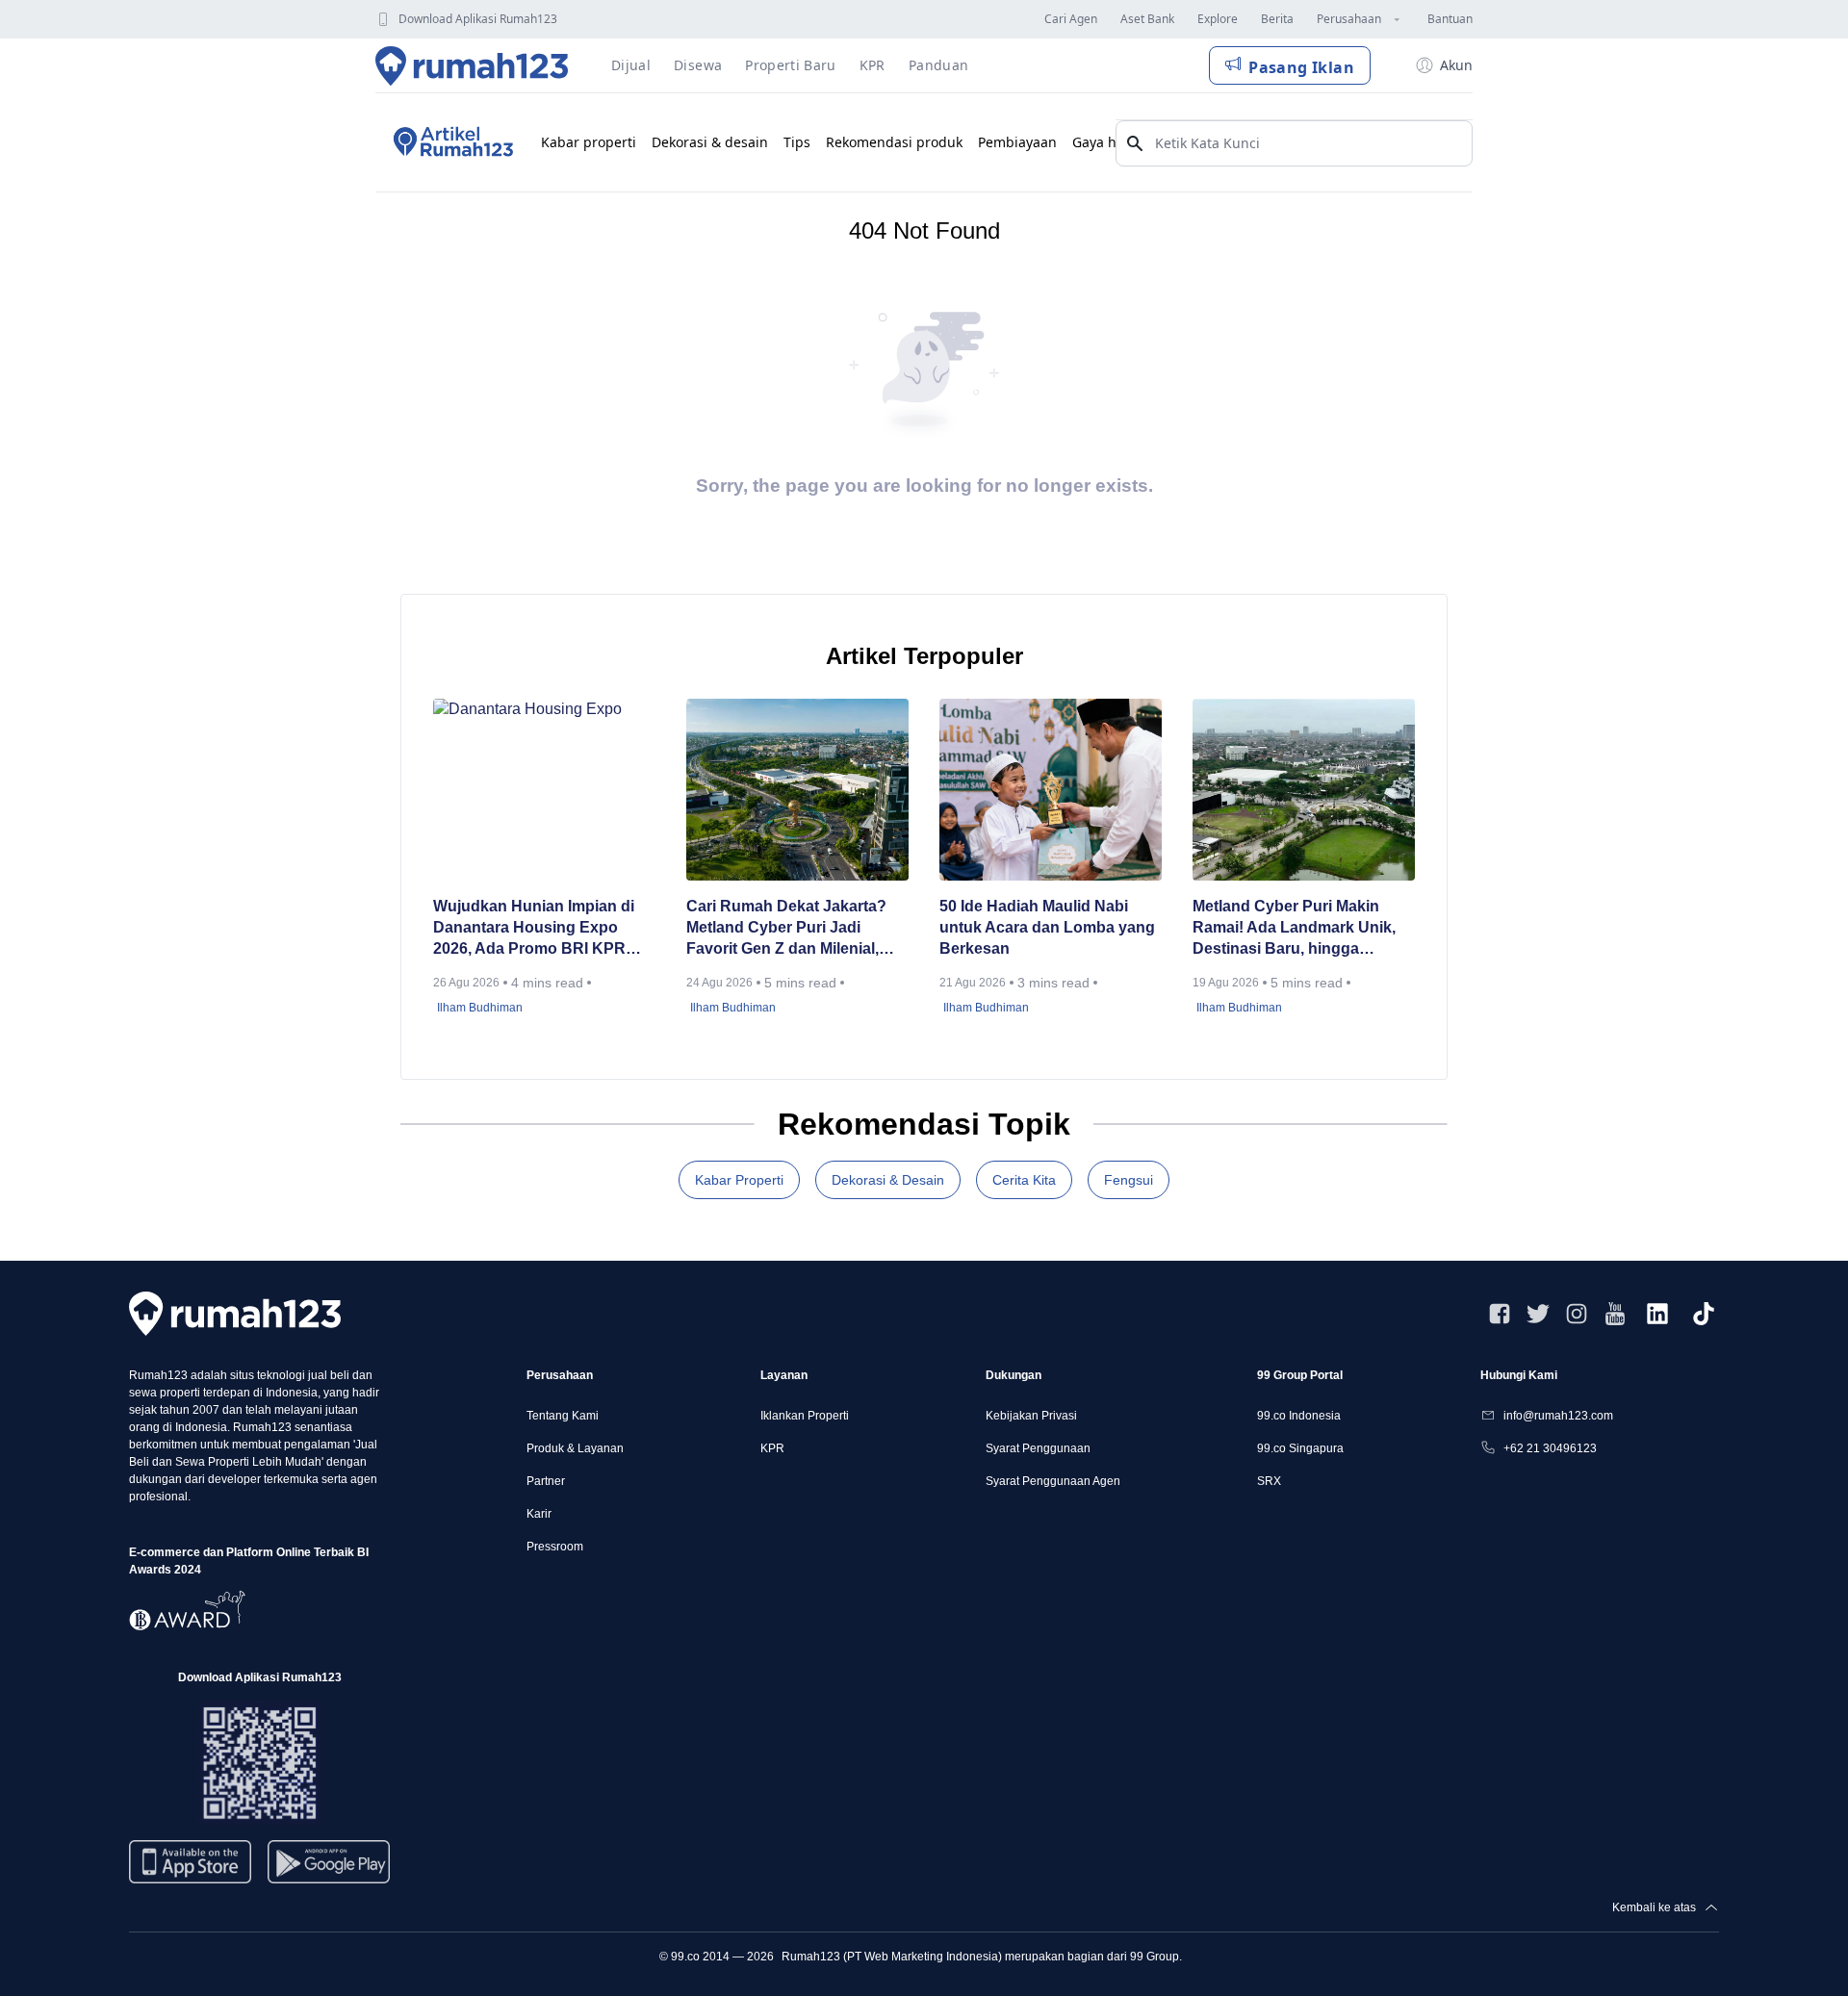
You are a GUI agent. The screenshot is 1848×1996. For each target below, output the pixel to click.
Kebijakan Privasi (1031, 1416)
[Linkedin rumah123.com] (1657, 1314)
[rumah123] (235, 1313)
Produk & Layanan (575, 1448)
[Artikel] (450, 142)
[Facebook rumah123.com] (1500, 1314)
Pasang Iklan (1301, 67)
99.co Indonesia (1299, 1416)
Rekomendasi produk (894, 142)
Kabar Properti (739, 1180)
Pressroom (555, 1547)
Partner (546, 1481)
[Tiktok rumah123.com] (1704, 1314)
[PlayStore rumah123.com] (329, 1869)
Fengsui (1129, 1180)
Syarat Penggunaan (1038, 1448)
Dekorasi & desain (710, 142)
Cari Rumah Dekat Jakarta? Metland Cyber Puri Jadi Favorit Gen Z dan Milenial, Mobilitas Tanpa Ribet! (786, 929)
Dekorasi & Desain (888, 1180)
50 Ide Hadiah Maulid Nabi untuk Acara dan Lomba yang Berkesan (1047, 927)
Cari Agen (1071, 19)
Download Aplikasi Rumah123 (478, 19)
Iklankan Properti (805, 1416)
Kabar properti (589, 142)
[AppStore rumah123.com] (190, 1862)
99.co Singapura (1300, 1448)
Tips (797, 142)
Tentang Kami (563, 1416)
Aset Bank (1147, 19)
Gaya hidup (1109, 142)
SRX (1269, 1481)
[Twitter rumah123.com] (1538, 1314)
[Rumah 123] (472, 65)
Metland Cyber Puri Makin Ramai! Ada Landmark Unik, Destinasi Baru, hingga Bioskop (1294, 929)
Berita (1277, 19)
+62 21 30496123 (1550, 1448)
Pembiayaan (1017, 142)
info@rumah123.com (1558, 1416)
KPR (772, 1448)
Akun (1456, 65)
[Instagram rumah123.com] (1577, 1314)
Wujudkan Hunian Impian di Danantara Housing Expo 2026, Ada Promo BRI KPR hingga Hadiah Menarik (534, 929)
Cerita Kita (1024, 1180)
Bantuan (1450, 19)
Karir (539, 1514)
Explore (1218, 19)
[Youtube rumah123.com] (1615, 1314)
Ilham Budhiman (480, 1008)
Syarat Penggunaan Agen (1053, 1481)
